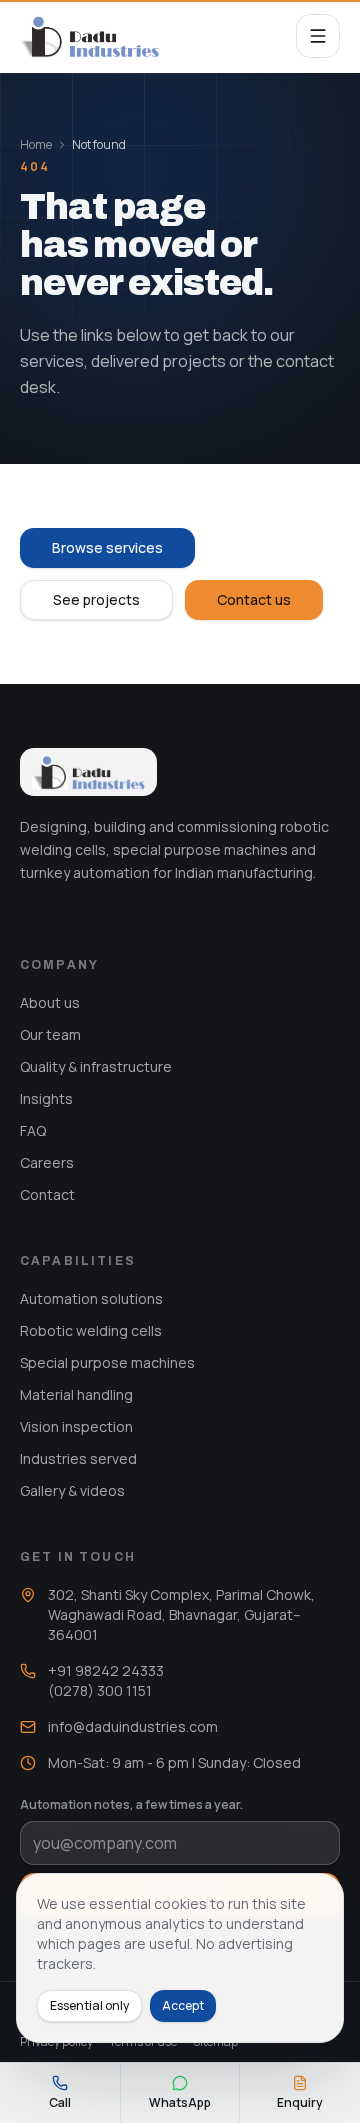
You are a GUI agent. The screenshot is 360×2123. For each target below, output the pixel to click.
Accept (183, 2005)
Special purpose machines (107, 1362)
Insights (46, 1098)
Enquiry (300, 2102)
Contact (47, 1194)
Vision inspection (76, 1426)
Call (60, 2102)
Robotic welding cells (91, 1330)
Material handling (76, 1394)
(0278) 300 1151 (100, 1690)
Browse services (107, 547)
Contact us (254, 599)
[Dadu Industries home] (89, 36)
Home (36, 145)
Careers (47, 1162)
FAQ (33, 1130)
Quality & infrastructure (96, 1066)
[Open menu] (318, 36)
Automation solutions (91, 1298)
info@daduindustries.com (133, 1726)
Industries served (78, 1458)
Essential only (89, 2005)
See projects (96, 599)
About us (50, 1002)
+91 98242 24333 (106, 1670)
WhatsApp (180, 2102)
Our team (50, 1034)
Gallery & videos (72, 1490)
